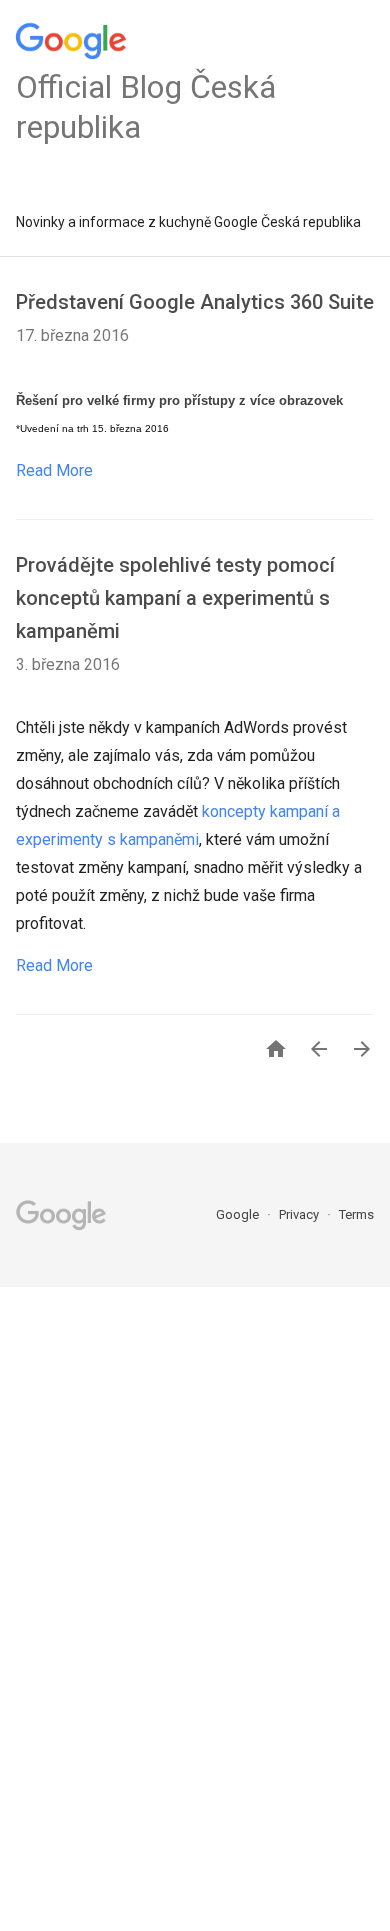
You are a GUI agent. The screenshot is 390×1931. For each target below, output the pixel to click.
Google (239, 1214)
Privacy (300, 1214)
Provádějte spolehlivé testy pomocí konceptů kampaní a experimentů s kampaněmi (175, 598)
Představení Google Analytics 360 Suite (195, 302)
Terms (356, 1214)
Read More (54, 470)
